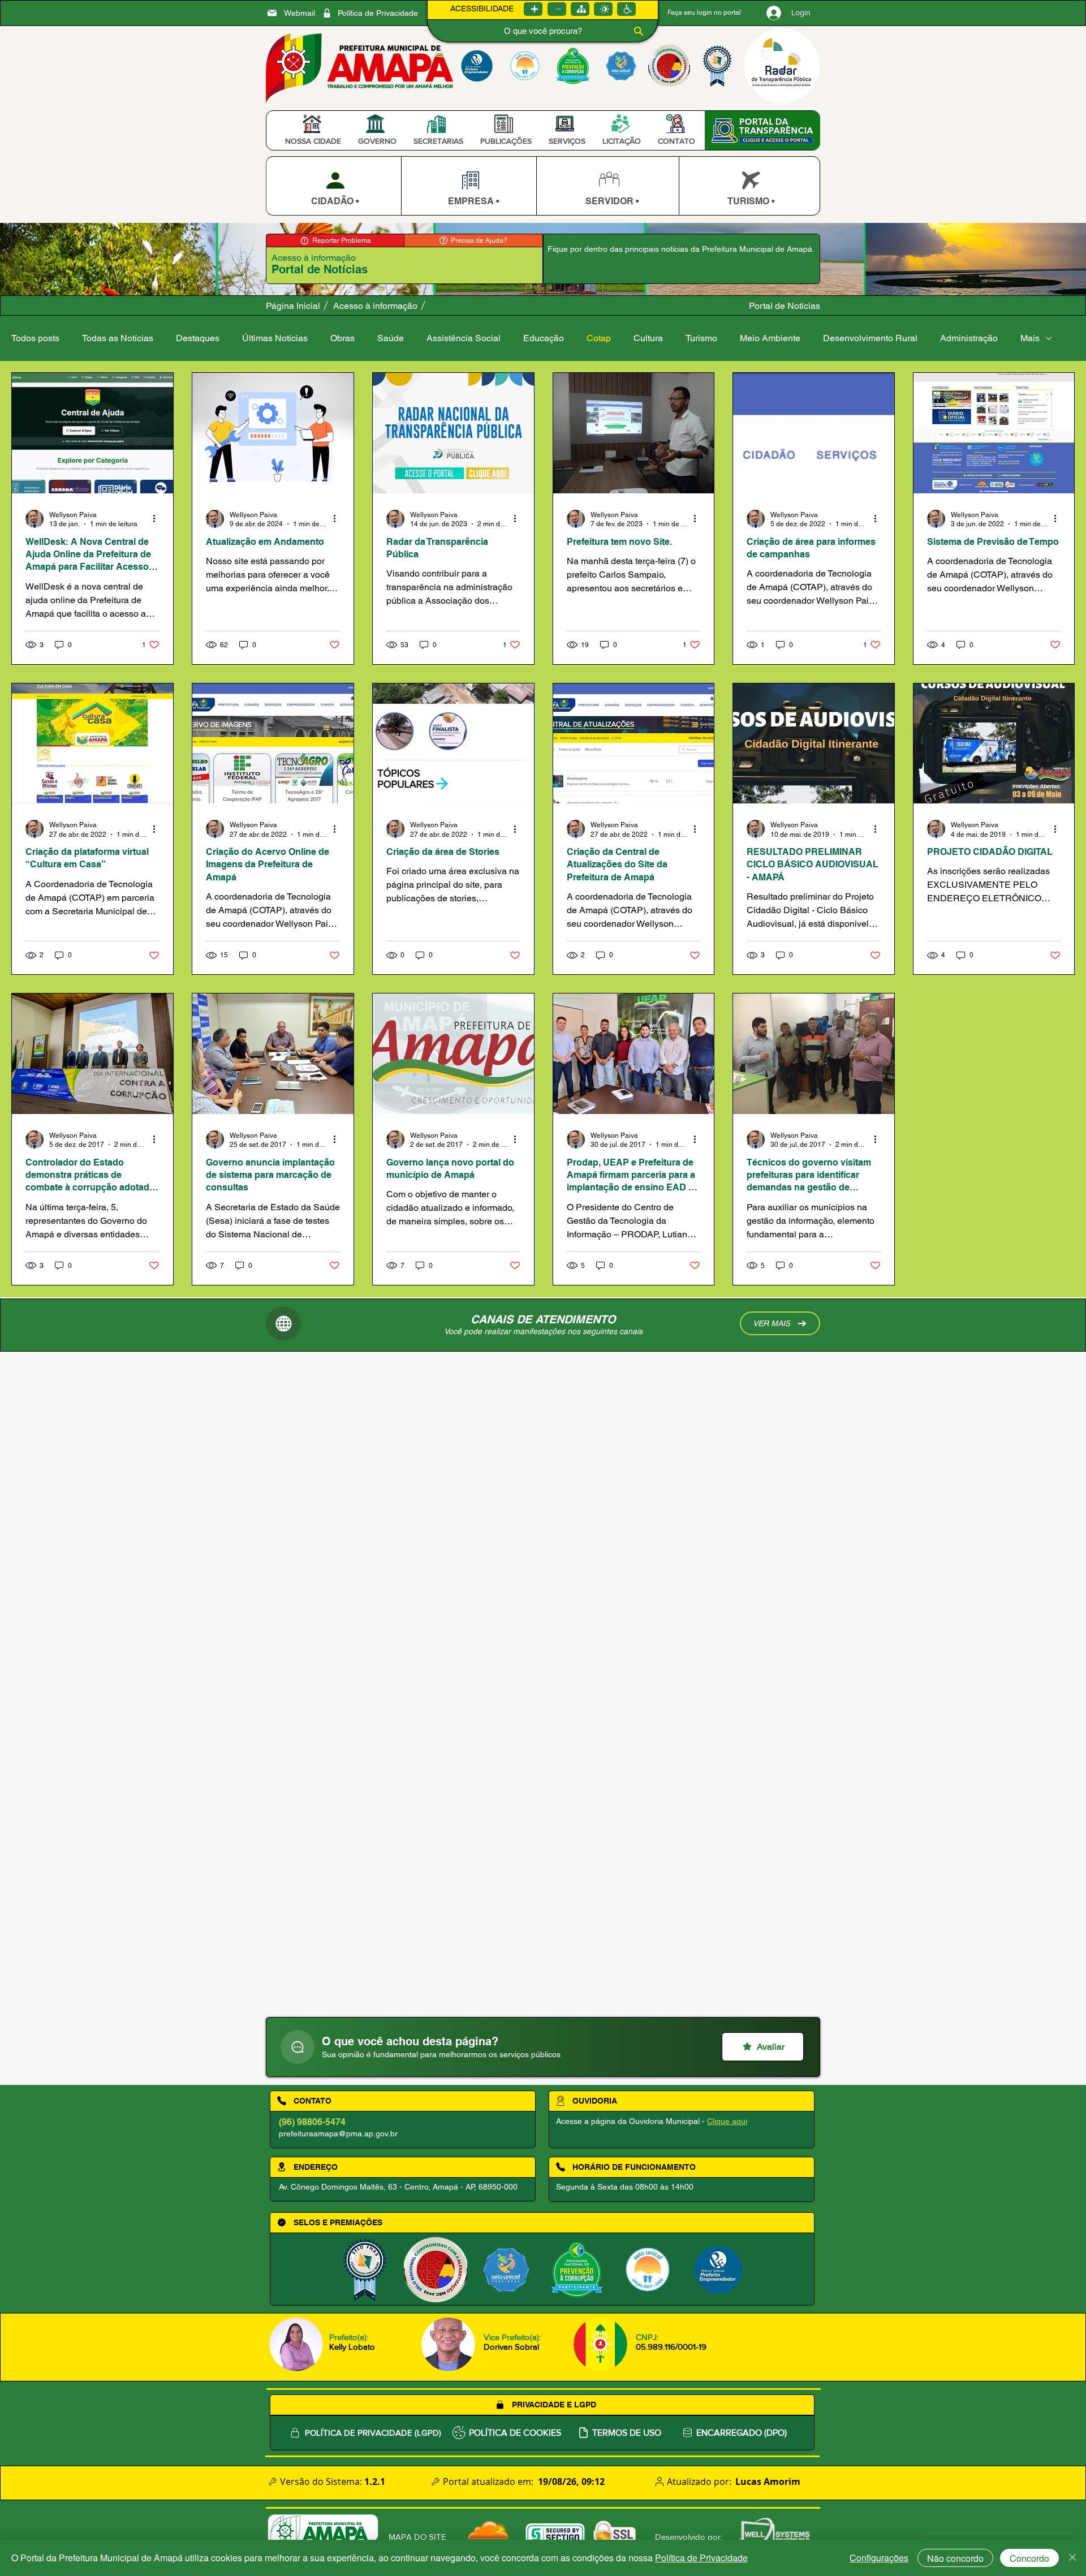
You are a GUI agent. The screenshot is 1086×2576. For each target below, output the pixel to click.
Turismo (701, 338)
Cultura (648, 338)
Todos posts (35, 338)
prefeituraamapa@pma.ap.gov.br (338, 2134)
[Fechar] (1072, 2558)
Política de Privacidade (701, 2558)
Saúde (391, 338)
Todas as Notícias (118, 338)
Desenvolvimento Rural (870, 338)
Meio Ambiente (770, 338)
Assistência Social (464, 338)
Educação (544, 338)
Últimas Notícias (275, 338)
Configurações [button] (879, 2558)
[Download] (333, 186)
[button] (313, 141)
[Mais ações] (158, 519)
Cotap (599, 338)
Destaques (198, 338)
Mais (1030, 338)
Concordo (1029, 2558)
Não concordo (955, 2558)
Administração (969, 338)
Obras (342, 338)
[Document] (298, 2047)
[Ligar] (533, 9)
